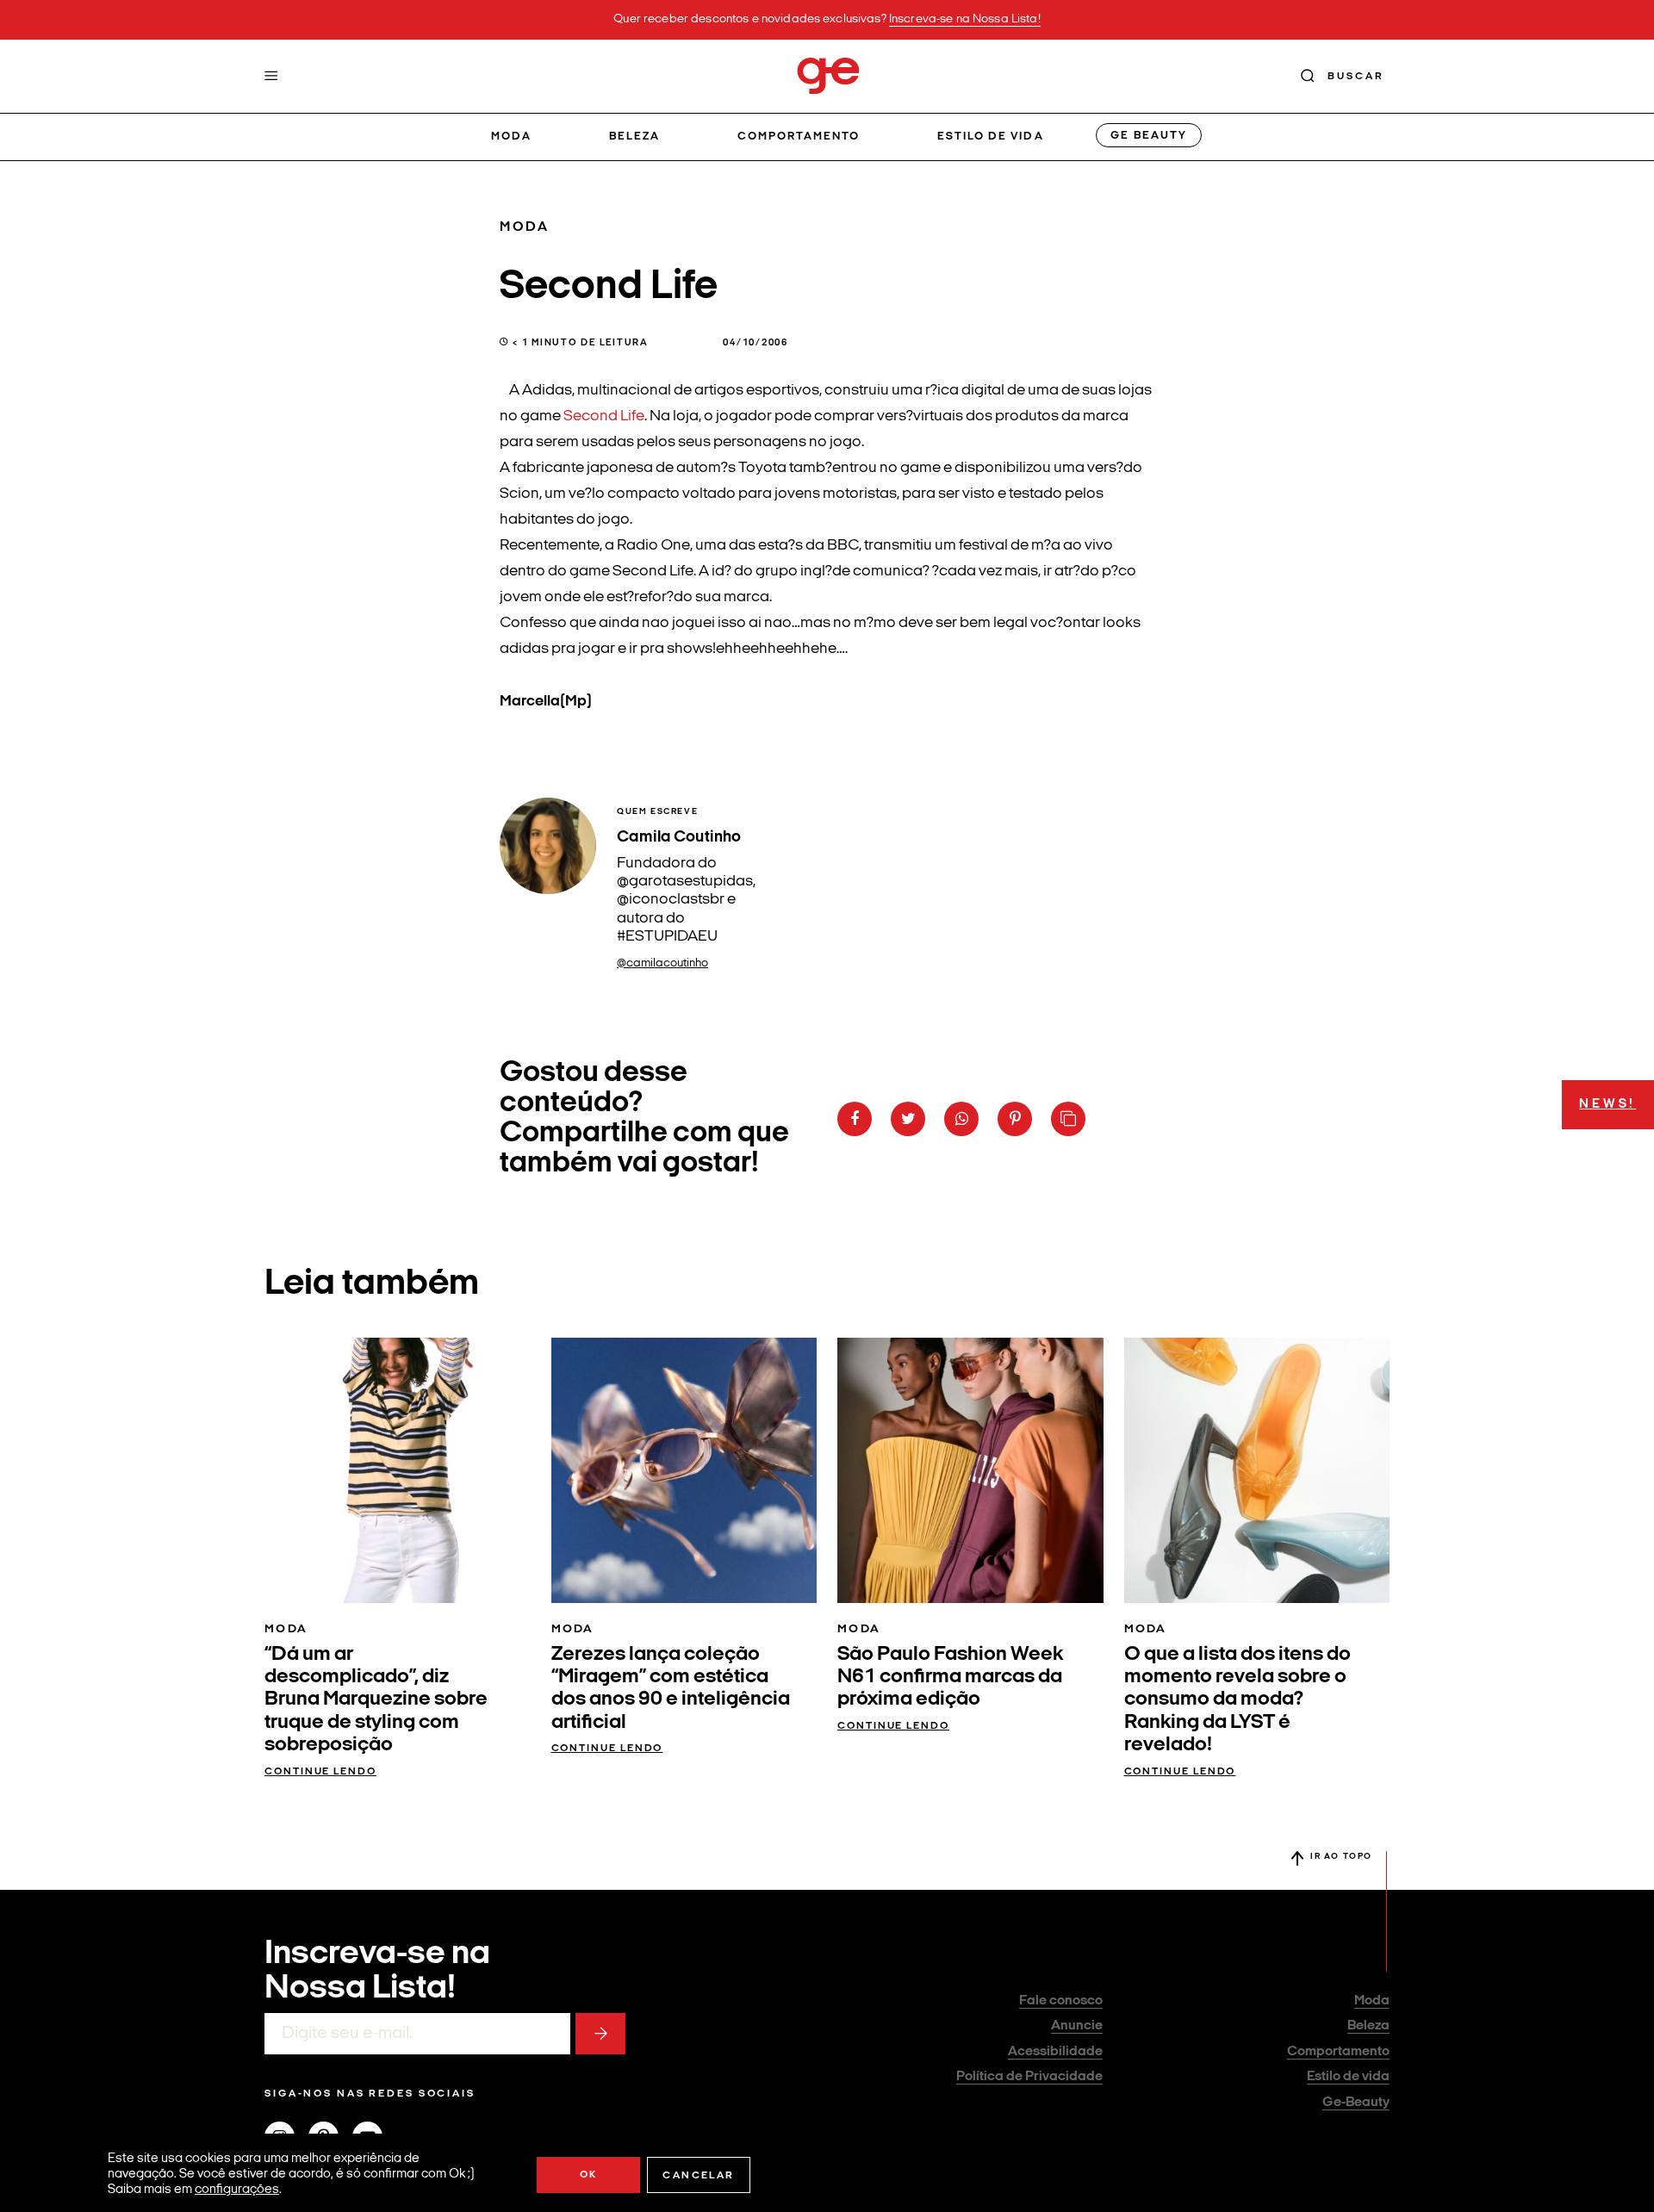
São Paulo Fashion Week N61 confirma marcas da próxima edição (950, 1678)
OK (589, 2175)
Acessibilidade (1055, 2052)
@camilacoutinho (662, 963)
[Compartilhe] (1068, 1119)
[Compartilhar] (855, 1119)
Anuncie (1077, 2026)
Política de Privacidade (1029, 2077)
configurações (237, 2190)
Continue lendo (320, 1772)
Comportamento (799, 137)
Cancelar (698, 2176)
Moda (511, 137)
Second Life (604, 416)
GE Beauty (1148, 136)
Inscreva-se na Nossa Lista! (965, 19)
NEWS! (1607, 1105)
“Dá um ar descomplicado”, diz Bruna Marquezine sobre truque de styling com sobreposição (376, 1700)
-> (600, 2034)
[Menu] (271, 76)
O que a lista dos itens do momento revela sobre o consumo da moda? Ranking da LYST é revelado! (1237, 1700)
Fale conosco (1061, 2001)
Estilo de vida (991, 137)
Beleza (634, 137)
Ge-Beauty (1356, 2103)
